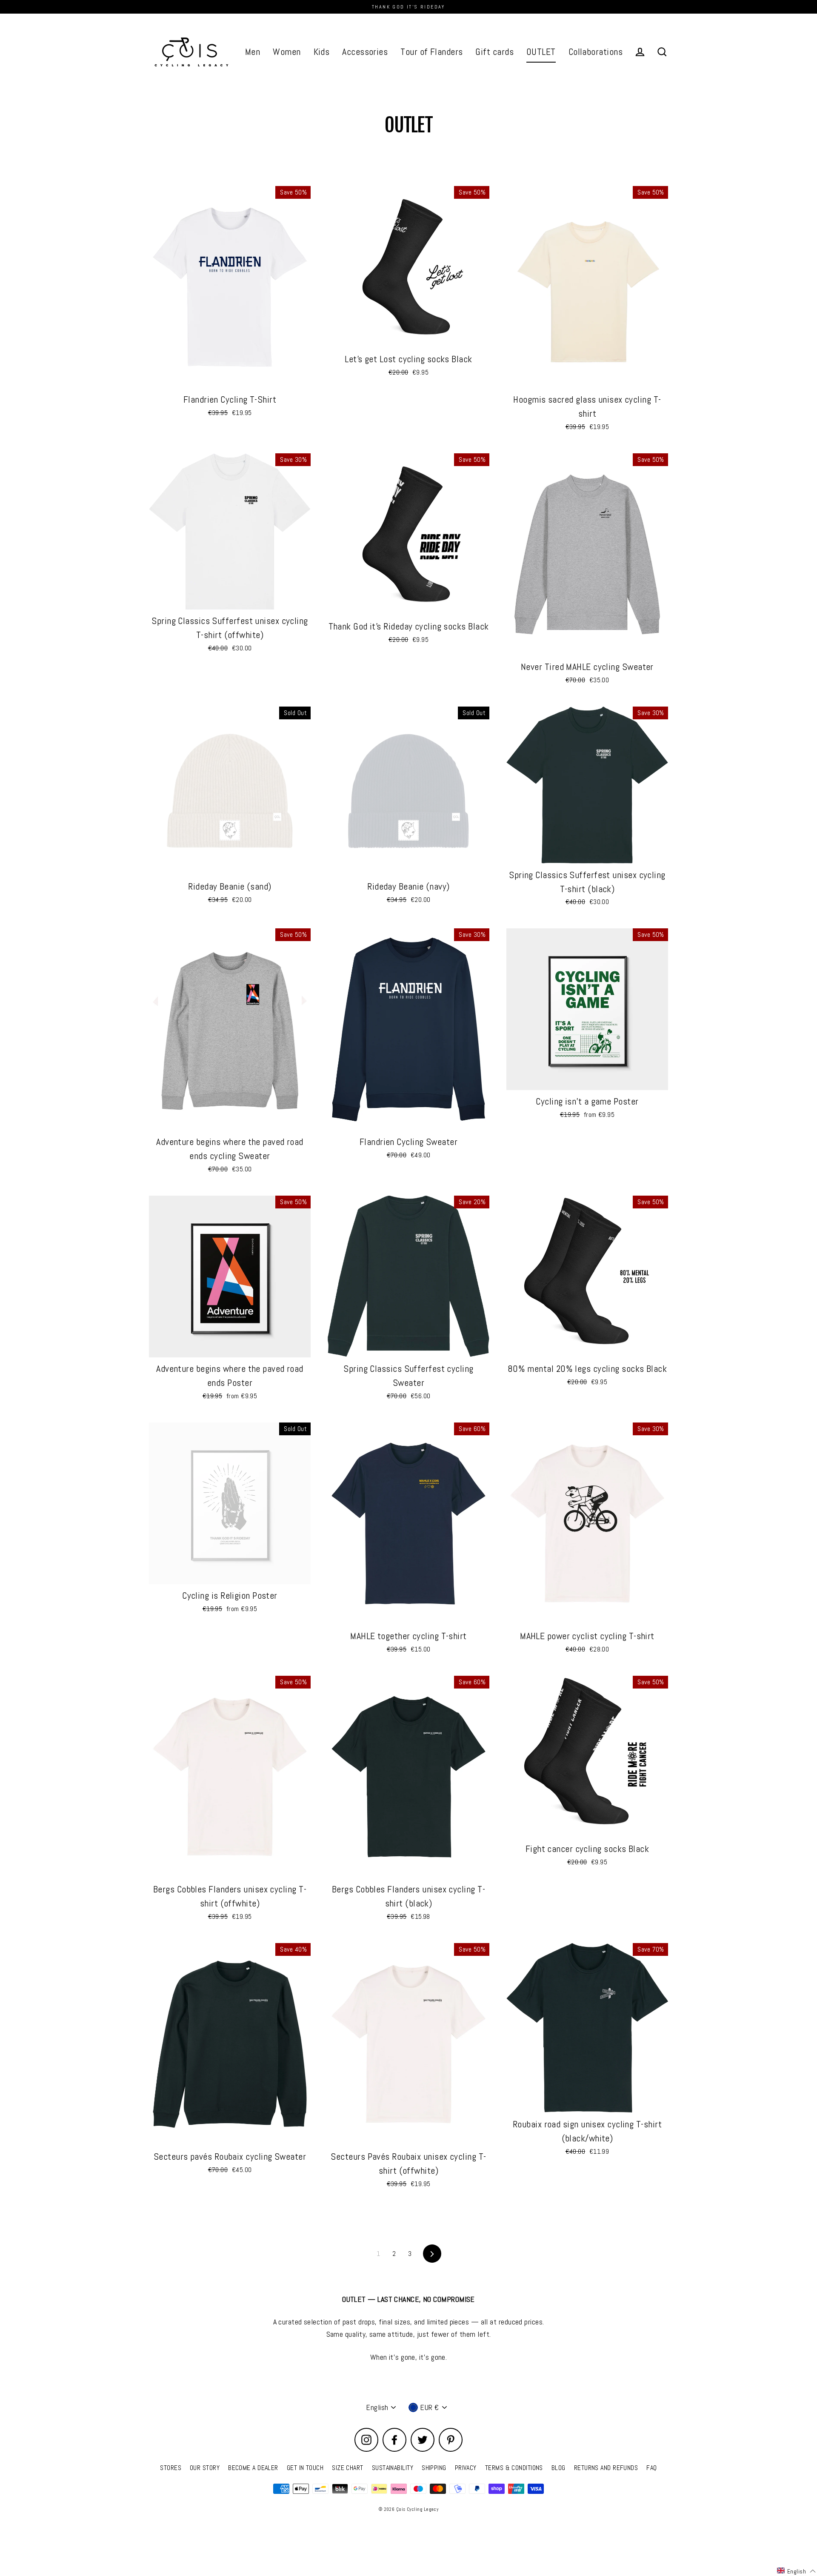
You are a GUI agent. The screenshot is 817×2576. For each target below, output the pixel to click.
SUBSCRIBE (353, 1346)
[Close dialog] (565, 1215)
